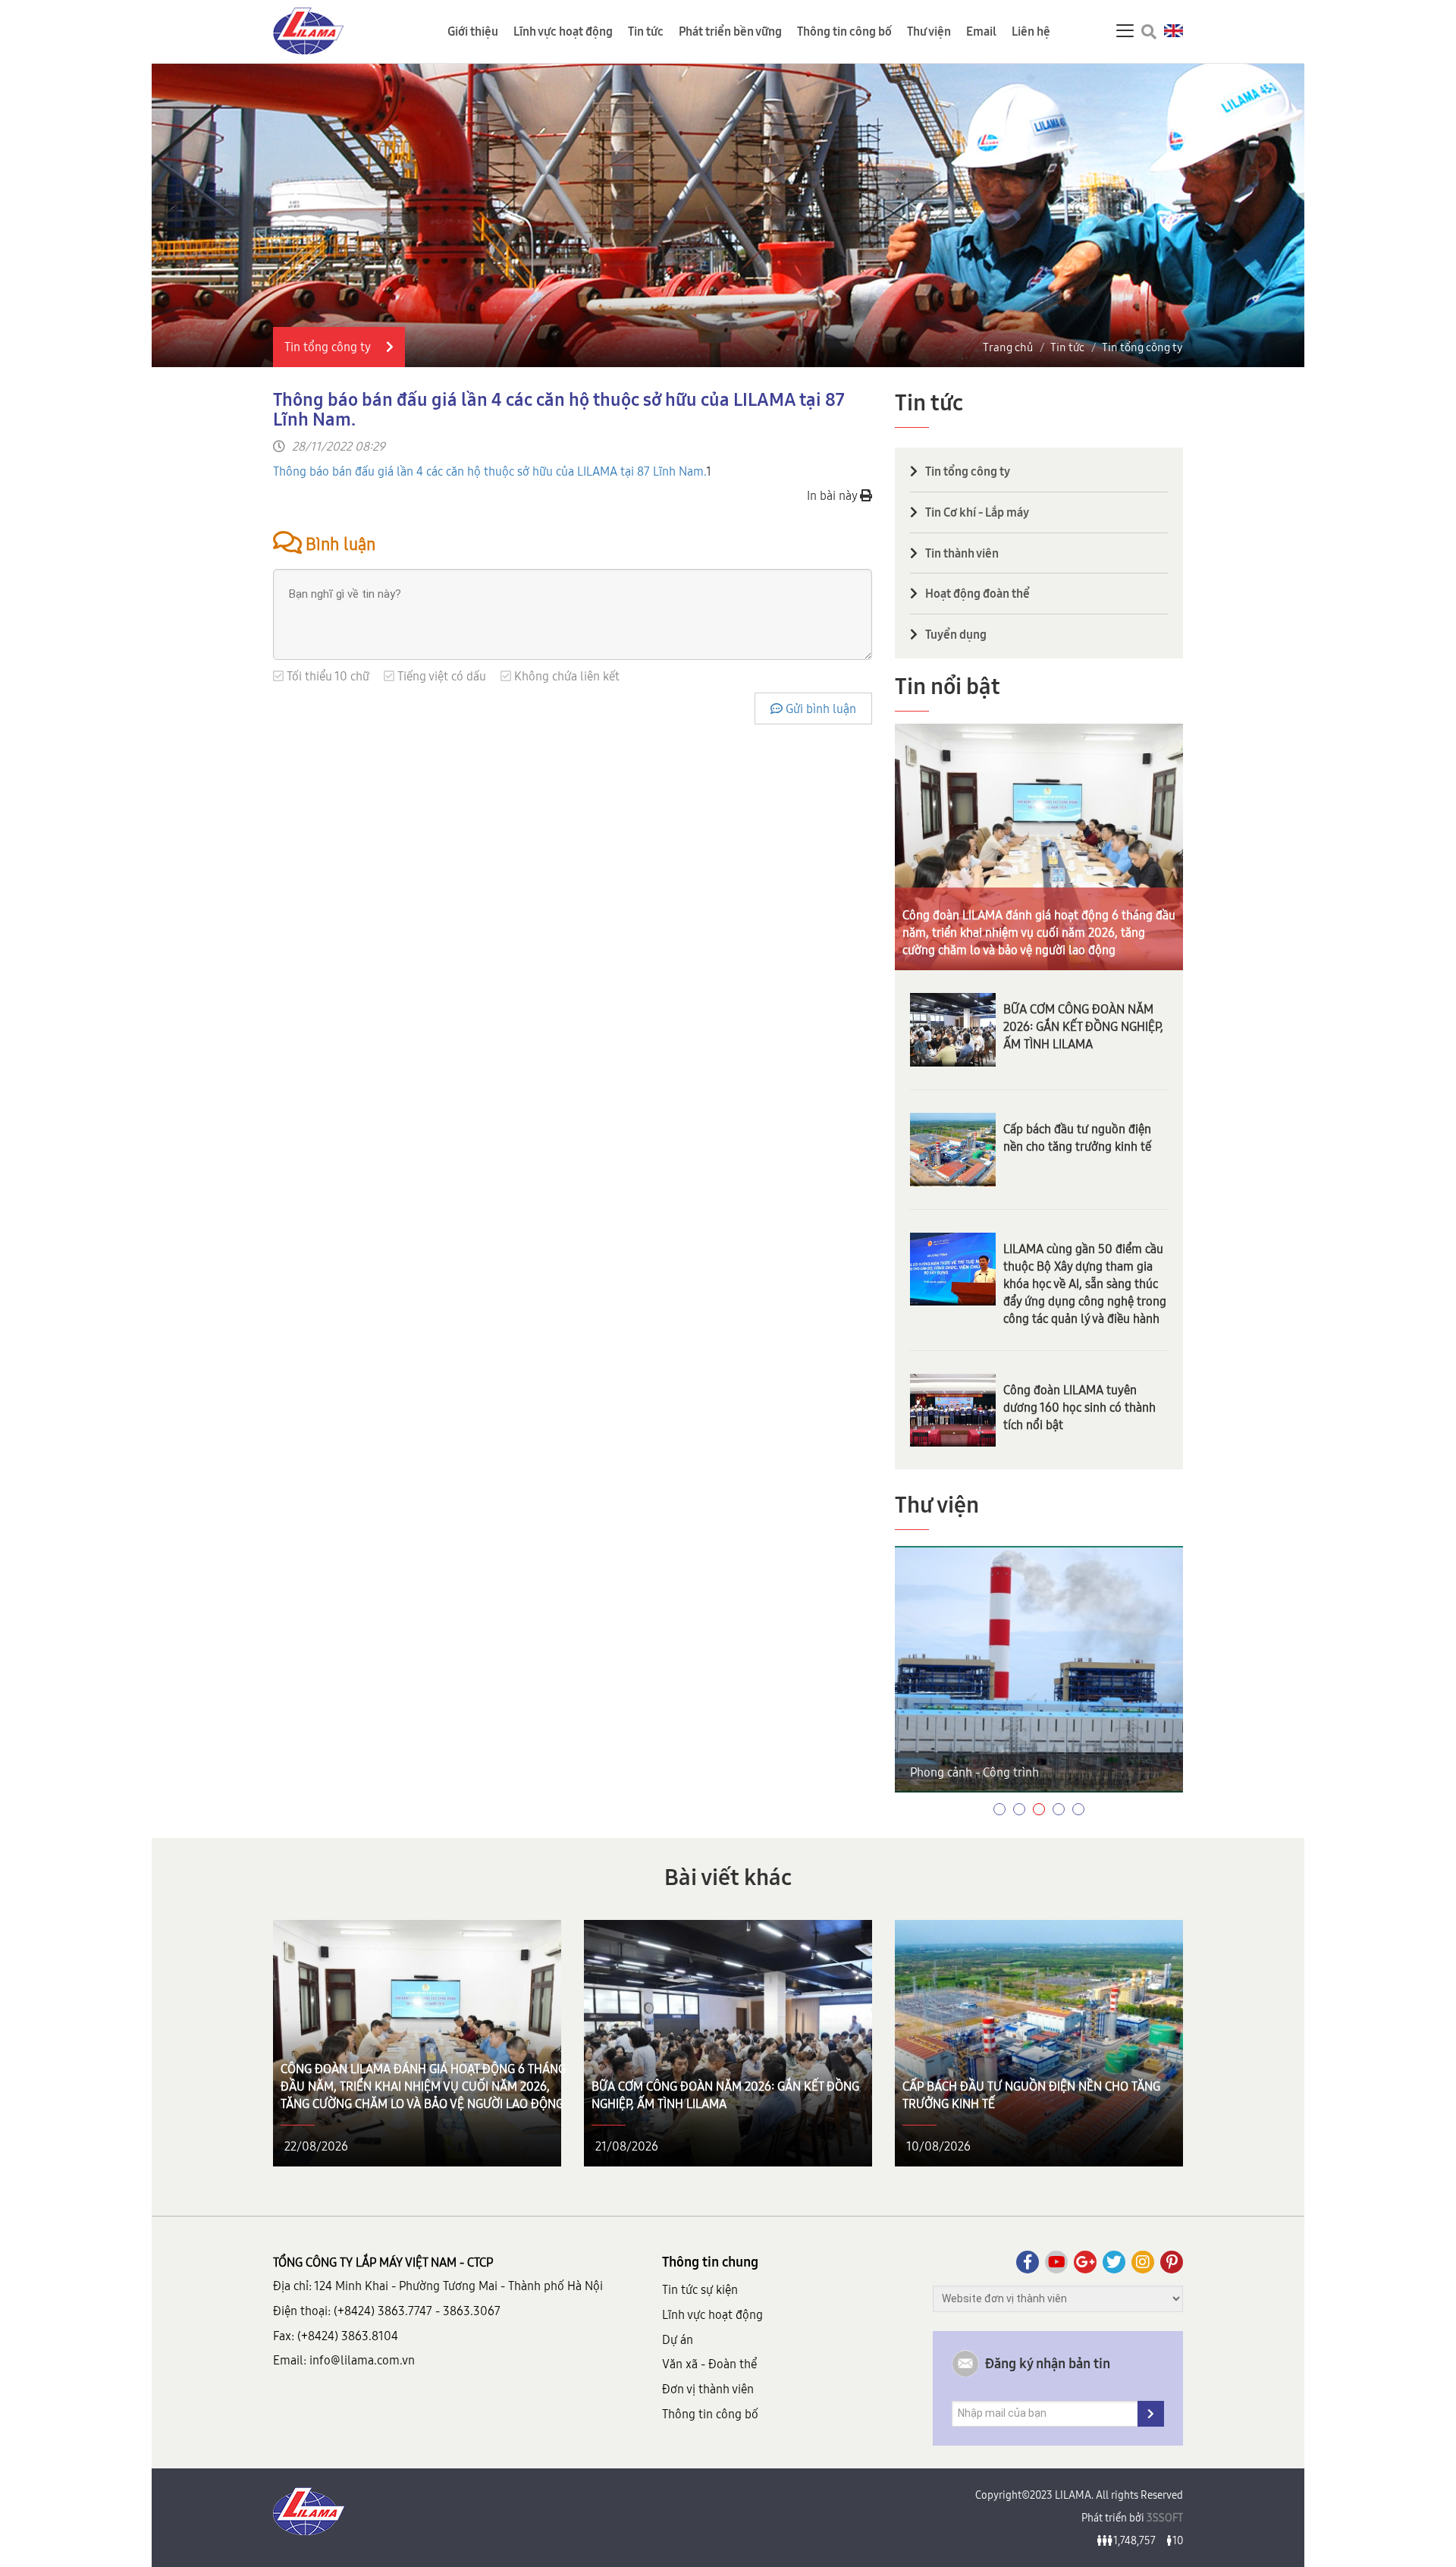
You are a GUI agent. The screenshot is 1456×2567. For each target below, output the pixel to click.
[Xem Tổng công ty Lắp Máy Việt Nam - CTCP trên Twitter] (1114, 2262)
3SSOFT (1164, 2518)
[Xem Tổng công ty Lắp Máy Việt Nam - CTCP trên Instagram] (1143, 2262)
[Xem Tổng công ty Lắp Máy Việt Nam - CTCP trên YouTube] (1056, 2262)
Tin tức (646, 31)
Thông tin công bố (844, 31)
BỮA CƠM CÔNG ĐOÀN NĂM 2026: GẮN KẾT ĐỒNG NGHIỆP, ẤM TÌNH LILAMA (1083, 1026)
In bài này (833, 495)
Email (981, 31)
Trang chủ (1008, 347)
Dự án (678, 2339)
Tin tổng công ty (1142, 347)
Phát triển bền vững (730, 31)
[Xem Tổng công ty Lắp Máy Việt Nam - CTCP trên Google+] (1085, 2262)
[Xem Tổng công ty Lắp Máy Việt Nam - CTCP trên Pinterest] (1172, 2262)
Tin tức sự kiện (700, 2289)
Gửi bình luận (819, 709)
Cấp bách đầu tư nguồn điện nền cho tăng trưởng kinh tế (1077, 1137)
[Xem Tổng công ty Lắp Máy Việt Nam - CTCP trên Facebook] (1028, 2262)
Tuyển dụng (956, 634)
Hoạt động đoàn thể (977, 593)
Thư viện (929, 31)
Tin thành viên (962, 553)
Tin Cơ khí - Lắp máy (977, 512)
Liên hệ (1031, 31)
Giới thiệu (473, 31)
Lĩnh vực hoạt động (563, 31)
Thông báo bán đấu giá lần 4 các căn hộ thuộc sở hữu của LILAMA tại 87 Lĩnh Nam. (490, 471)
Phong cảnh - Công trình (974, 1772)
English (1174, 31)
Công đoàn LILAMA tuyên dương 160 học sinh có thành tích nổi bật (1079, 1407)
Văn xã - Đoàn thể (709, 2364)
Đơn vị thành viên (708, 2389)
